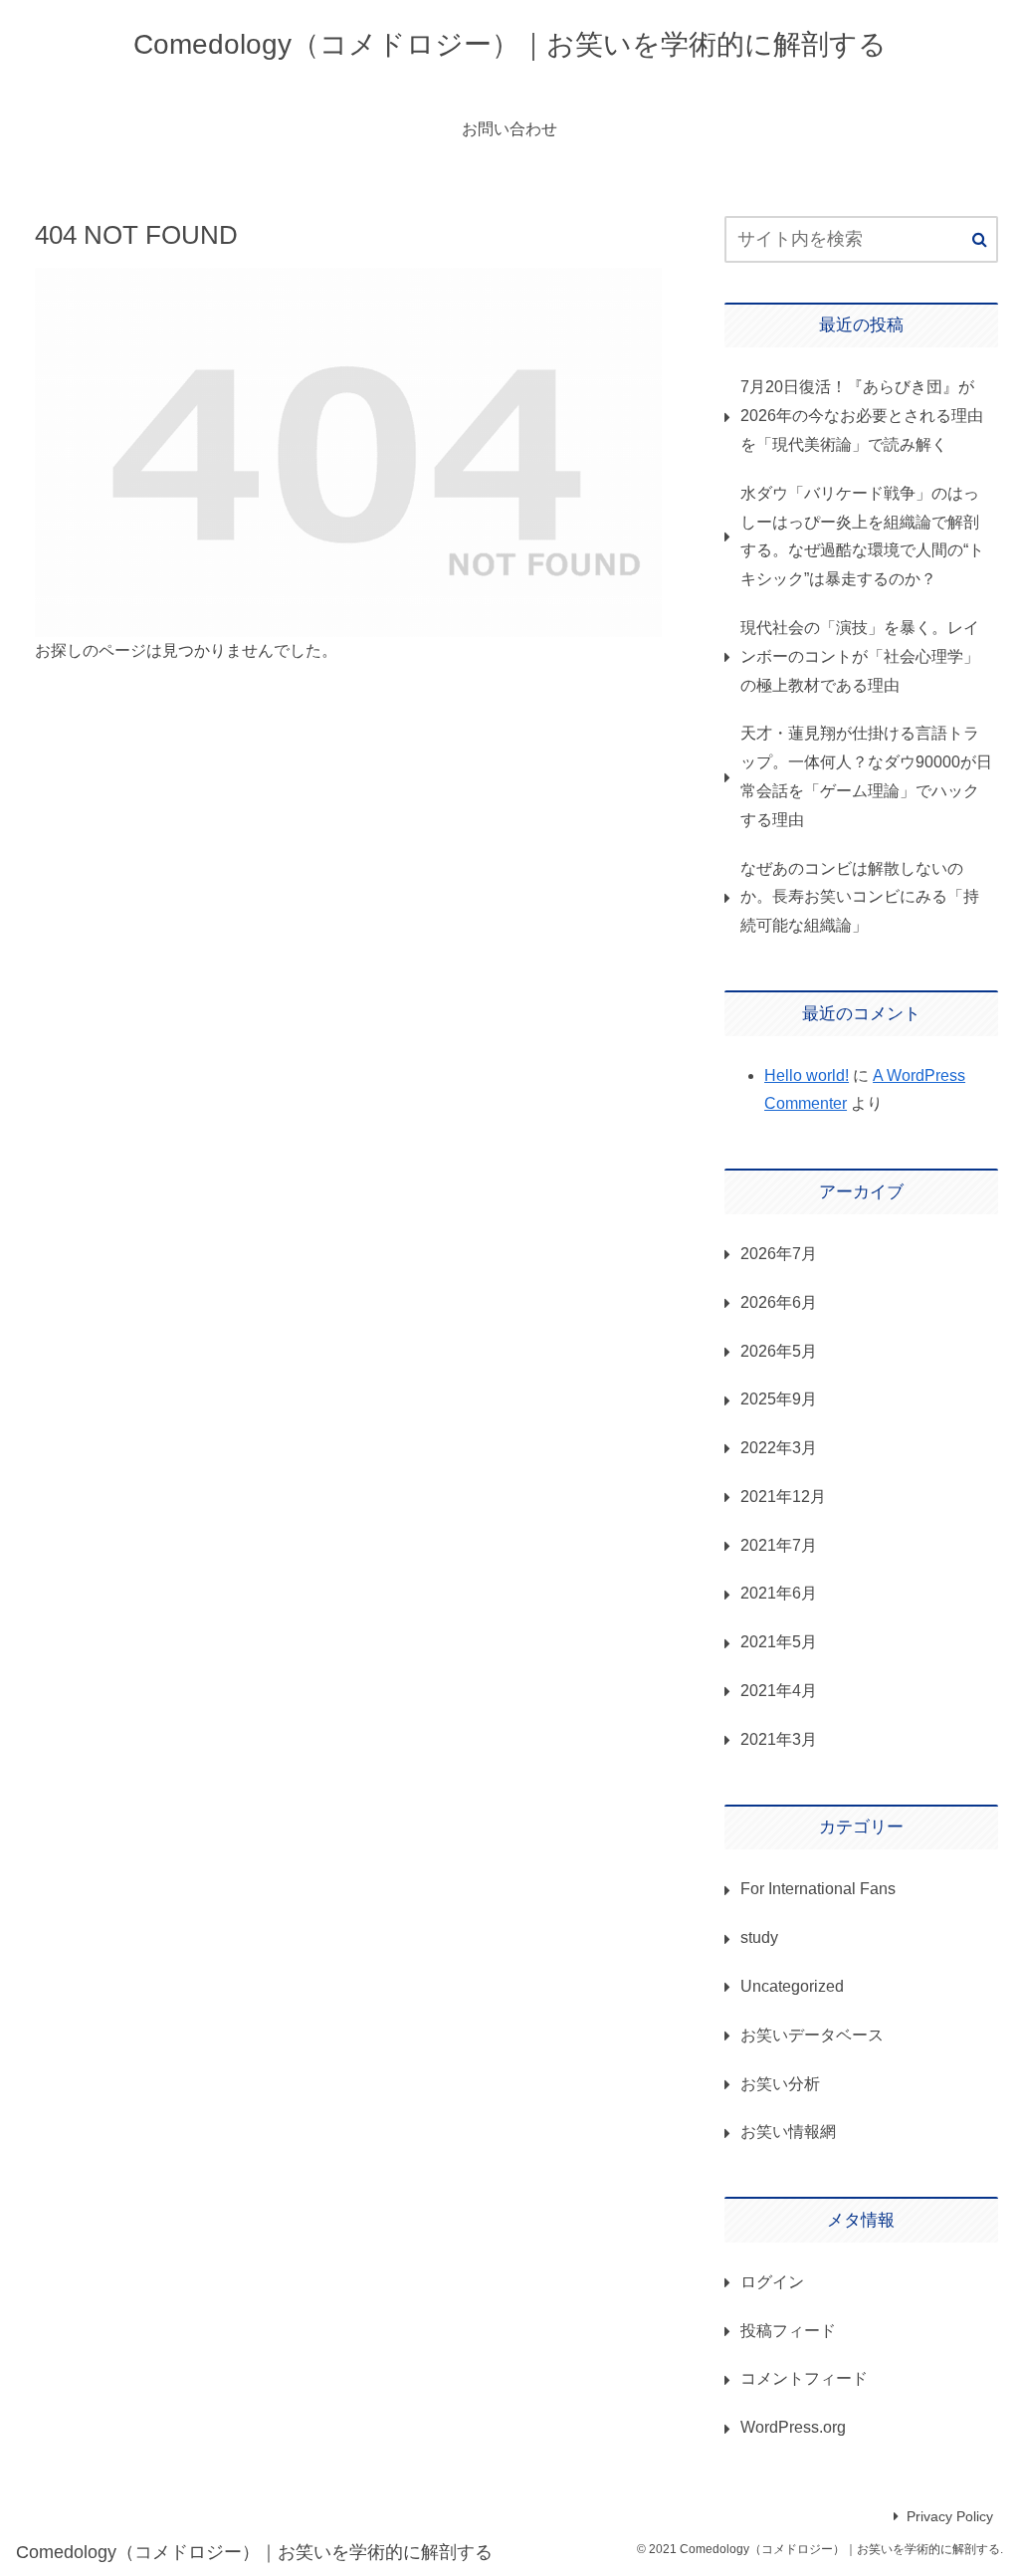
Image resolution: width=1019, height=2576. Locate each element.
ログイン (772, 2282)
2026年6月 (779, 1302)
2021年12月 (783, 1497)
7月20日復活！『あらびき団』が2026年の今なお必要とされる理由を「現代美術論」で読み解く (862, 416)
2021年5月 (779, 1642)
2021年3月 (779, 1739)
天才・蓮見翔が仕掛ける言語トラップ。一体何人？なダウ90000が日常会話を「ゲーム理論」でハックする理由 (866, 776)
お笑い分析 (780, 2084)
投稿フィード (788, 2331)
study (759, 1937)
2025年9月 (779, 1399)
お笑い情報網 (788, 2132)
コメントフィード (804, 2378)
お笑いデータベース (812, 2035)
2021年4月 (779, 1691)
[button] (980, 240)
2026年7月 (779, 1254)
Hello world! (807, 1075)
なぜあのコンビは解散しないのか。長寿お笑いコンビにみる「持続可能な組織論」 (860, 897)
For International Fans (818, 1889)
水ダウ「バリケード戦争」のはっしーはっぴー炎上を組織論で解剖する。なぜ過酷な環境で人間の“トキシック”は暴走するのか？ (862, 536)
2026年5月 (779, 1351)
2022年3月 (779, 1448)
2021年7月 (779, 1545)
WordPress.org (793, 2427)
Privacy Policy (950, 2516)
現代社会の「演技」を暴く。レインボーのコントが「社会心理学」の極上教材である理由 (860, 656)
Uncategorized (792, 1986)
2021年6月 (779, 1593)
